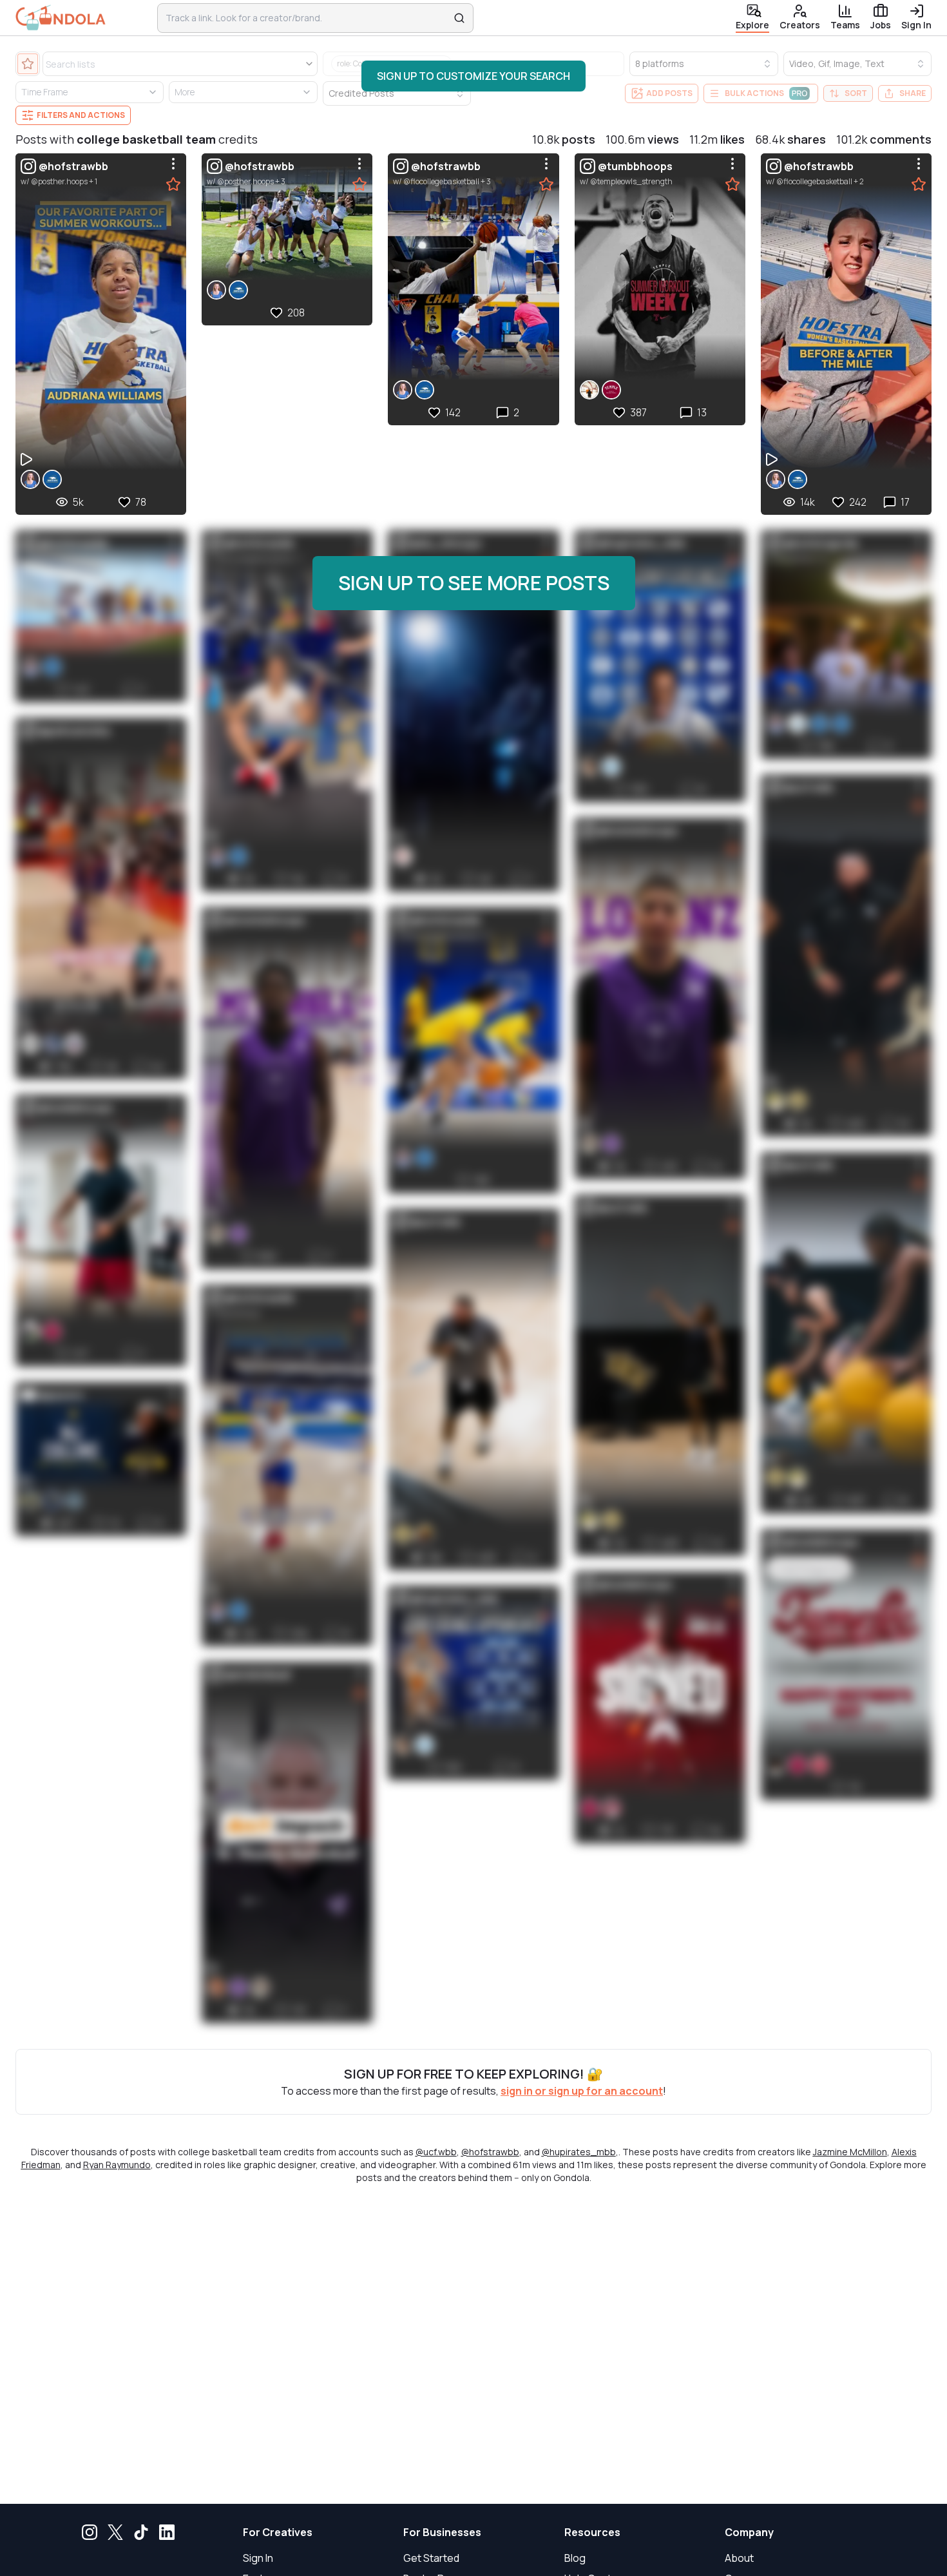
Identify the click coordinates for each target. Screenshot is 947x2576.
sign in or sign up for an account (582, 2091)
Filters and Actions (81, 115)
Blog (575, 2558)
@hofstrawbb (490, 2152)
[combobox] (307, 18)
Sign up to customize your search (473, 76)
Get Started (431, 2558)
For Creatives (278, 2532)
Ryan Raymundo (117, 2165)
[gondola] (61, 18)
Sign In (258, 2558)
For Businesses (442, 2532)
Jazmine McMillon (850, 2152)
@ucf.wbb (436, 2152)
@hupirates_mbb (579, 2152)
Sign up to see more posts (474, 583)
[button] (473, 76)
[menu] (173, 164)
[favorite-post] (173, 184)
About (739, 2558)
